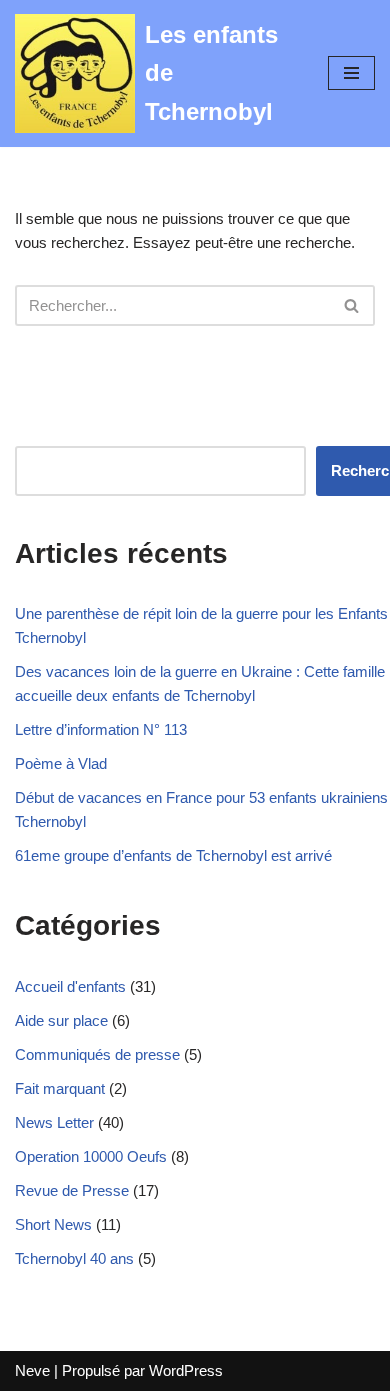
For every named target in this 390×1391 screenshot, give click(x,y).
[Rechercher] (352, 305)
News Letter (54, 1122)
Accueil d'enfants (70, 986)
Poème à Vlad (61, 763)
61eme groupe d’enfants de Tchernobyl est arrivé (173, 855)
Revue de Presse (72, 1190)
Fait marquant (60, 1088)
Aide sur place (61, 1020)
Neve (32, 1370)
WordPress (186, 1370)
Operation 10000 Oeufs (91, 1156)
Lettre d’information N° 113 (101, 729)
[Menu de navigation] (351, 73)
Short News (53, 1224)
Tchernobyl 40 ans (74, 1258)
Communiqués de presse (97, 1054)
